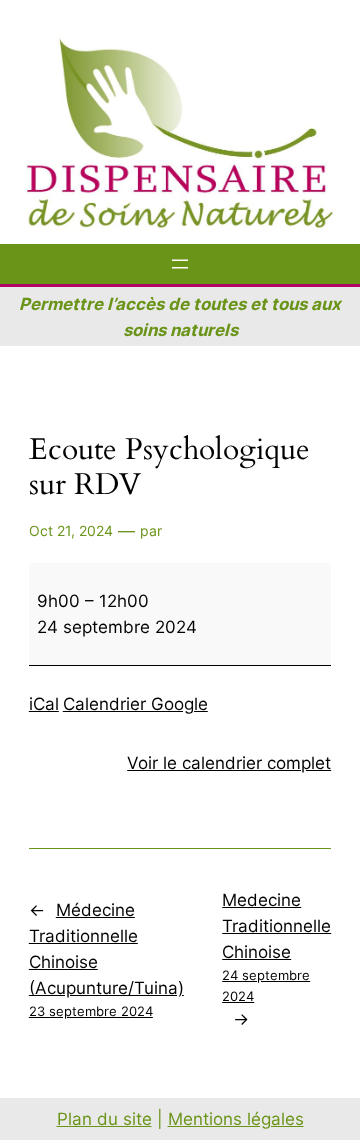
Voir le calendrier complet (229, 763)
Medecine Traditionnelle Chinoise (276, 947)
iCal (44, 704)
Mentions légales (236, 1119)
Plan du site (104, 1119)
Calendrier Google (135, 704)
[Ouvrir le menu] (180, 264)
